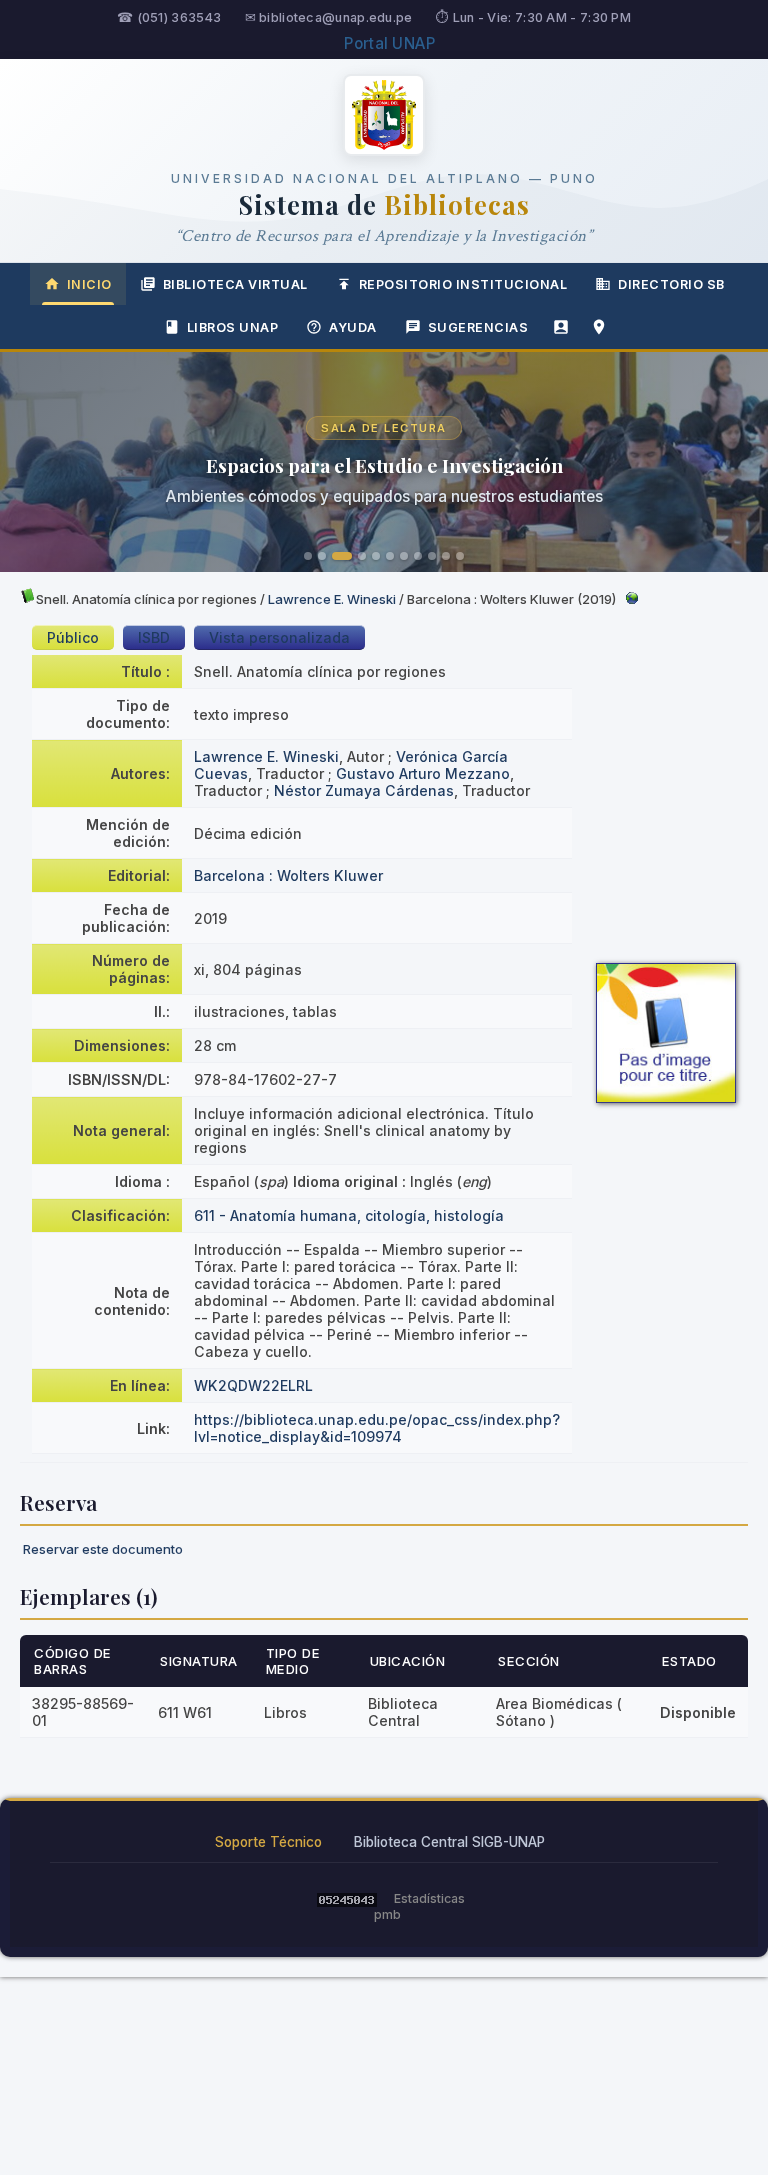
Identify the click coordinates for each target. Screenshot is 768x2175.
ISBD (154, 637)
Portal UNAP (389, 43)
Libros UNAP (233, 327)
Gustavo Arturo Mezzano (423, 773)
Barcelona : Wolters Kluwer (288, 875)
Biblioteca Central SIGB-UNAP (449, 1842)
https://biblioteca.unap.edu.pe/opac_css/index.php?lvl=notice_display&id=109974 (377, 1428)
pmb (387, 1914)
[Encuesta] (561, 327)
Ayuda (353, 327)
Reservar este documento (103, 1549)
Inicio (89, 284)
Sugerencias (478, 327)
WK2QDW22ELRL (253, 1385)
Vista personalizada (279, 637)
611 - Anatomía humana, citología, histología (349, 1215)
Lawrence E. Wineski (332, 599)
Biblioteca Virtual (235, 284)
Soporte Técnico (268, 1842)
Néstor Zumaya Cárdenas (364, 790)
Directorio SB (671, 284)
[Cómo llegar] (599, 327)
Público (73, 637)
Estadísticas (429, 1898)
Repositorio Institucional (463, 284)
